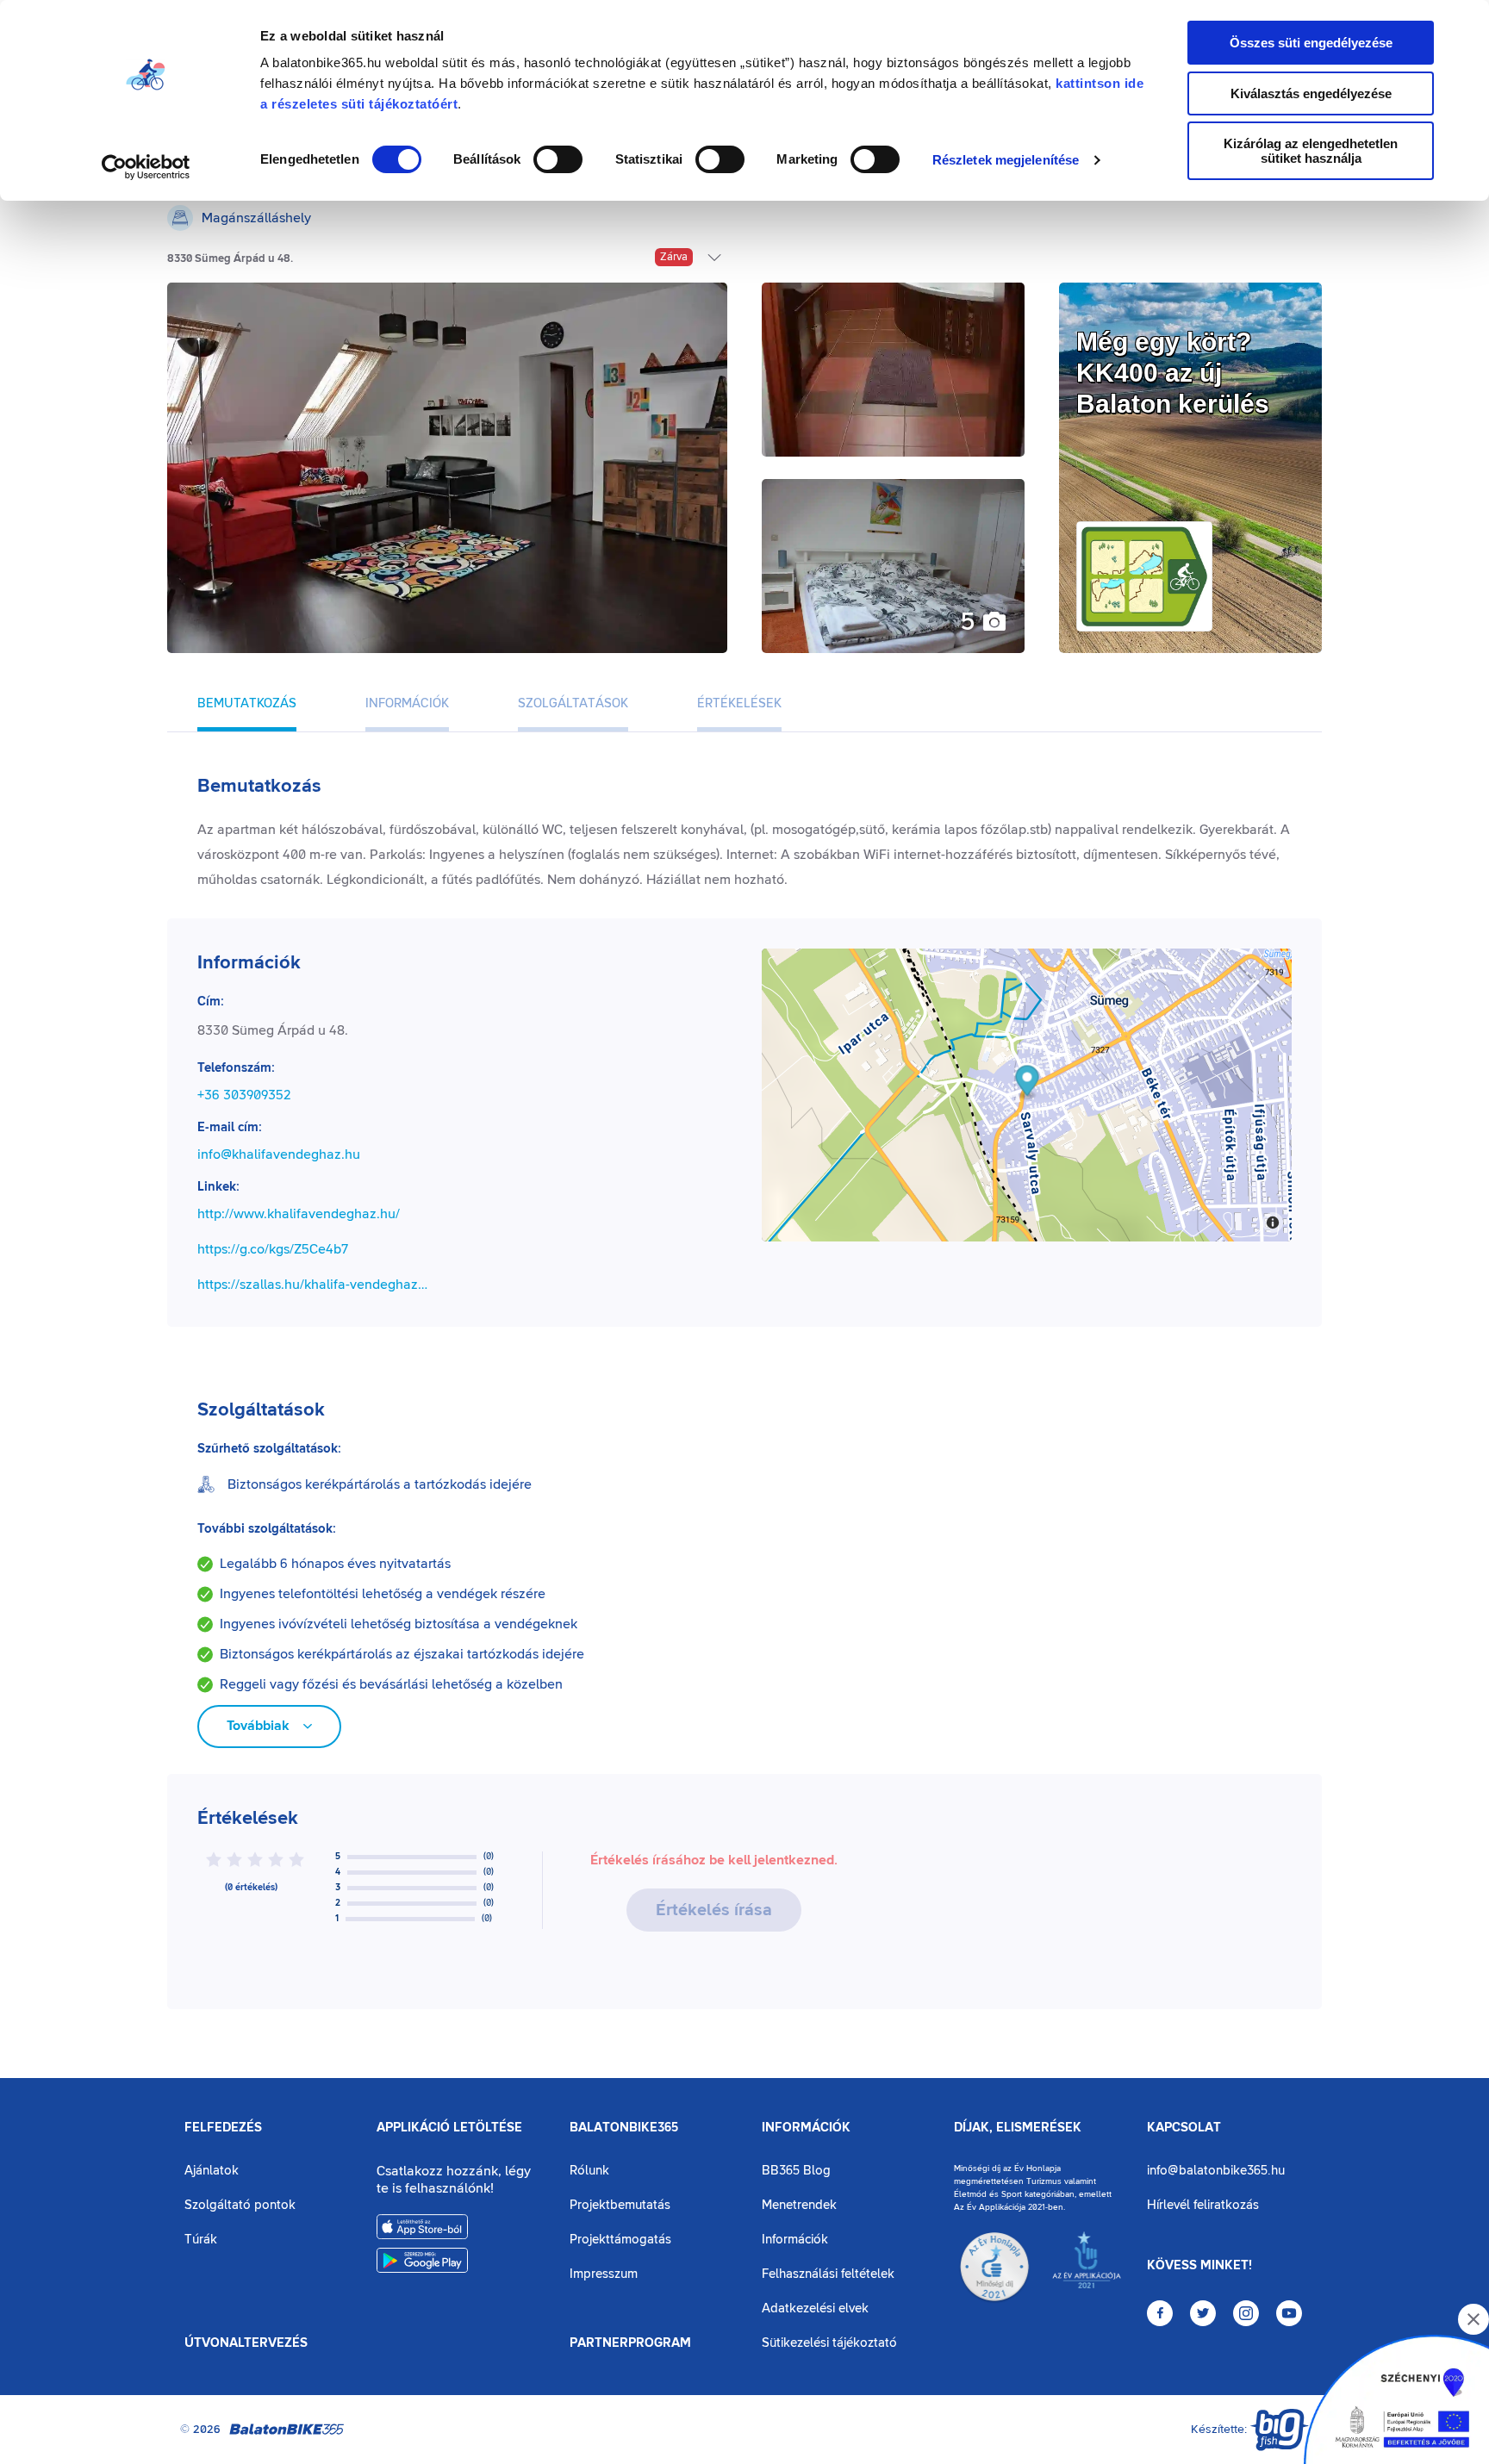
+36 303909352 (244, 1095)
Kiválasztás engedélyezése (1311, 93)
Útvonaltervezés (246, 2343)
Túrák (201, 2240)
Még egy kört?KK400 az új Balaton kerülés (1173, 373)
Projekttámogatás (620, 2240)
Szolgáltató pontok (240, 2205)
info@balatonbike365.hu (1216, 2171)
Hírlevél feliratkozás (1203, 2205)
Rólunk (589, 2171)
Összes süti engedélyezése (1311, 43)
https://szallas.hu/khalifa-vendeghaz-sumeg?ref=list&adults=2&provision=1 (313, 1285)
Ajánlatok (212, 2171)
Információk (806, 2128)
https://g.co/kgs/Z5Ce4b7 (273, 1249)
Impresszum (604, 2274)
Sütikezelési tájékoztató (829, 2343)
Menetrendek (799, 2205)
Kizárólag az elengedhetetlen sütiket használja (1311, 151)
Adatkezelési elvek (815, 2308)
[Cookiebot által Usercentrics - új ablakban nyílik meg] (146, 167)
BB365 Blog (796, 2171)
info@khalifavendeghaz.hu (279, 1154)
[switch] (558, 159)
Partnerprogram (630, 2343)
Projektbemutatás (620, 2205)
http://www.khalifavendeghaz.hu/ (299, 1214)
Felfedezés (223, 2128)
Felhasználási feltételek (828, 2274)
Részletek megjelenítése (1006, 160)
